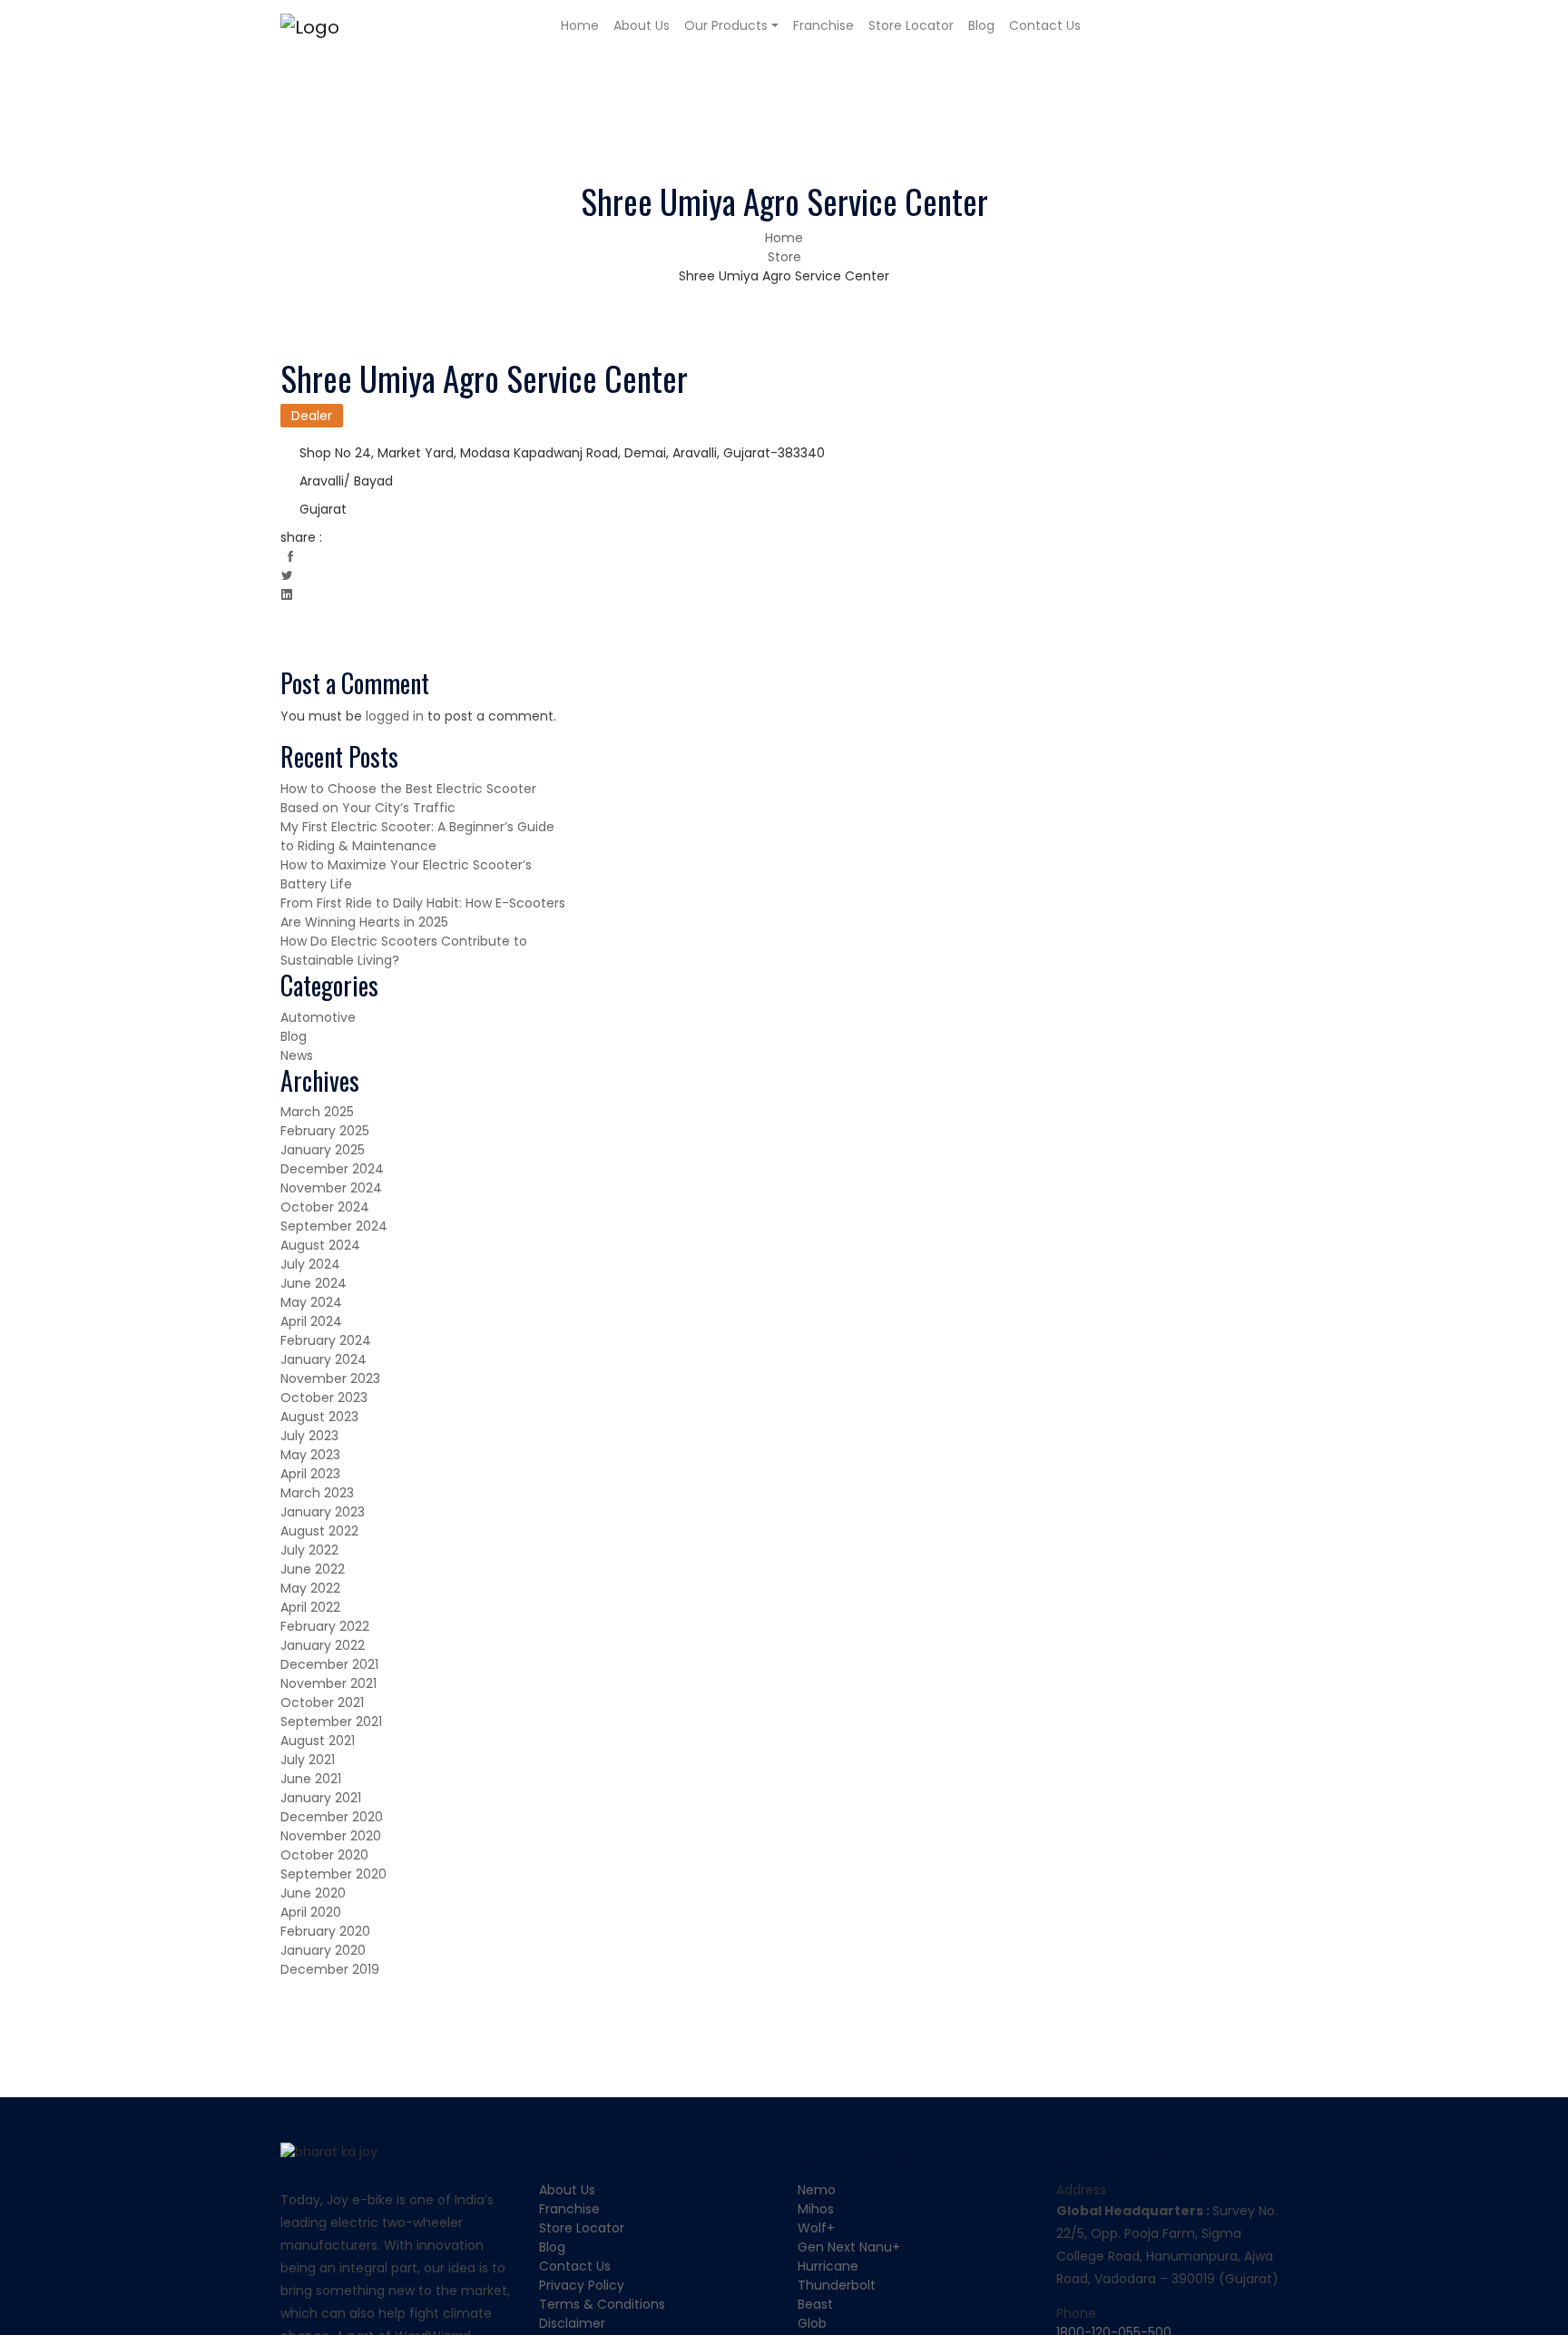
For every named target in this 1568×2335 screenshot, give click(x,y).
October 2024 (325, 1207)
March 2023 (317, 1493)
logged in (395, 716)
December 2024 (332, 1169)
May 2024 (311, 1302)
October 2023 (324, 1398)
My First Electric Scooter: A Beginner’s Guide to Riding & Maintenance (417, 836)
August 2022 (319, 1531)
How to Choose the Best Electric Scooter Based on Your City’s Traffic (408, 798)
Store (784, 257)
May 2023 (310, 1455)
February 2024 (326, 1340)
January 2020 (323, 1950)
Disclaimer (572, 2323)
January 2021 (321, 1798)
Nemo (817, 2190)
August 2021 (318, 1741)
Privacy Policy (582, 2285)
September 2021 (331, 1722)
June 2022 (313, 1569)
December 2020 (332, 1817)
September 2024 (334, 1226)
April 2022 (310, 1607)
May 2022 (310, 1588)
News (297, 1055)
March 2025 (317, 1112)
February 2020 (325, 1931)
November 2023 (330, 1378)
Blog (981, 25)
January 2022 (323, 1645)
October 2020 (324, 1855)
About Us (642, 25)
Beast (815, 2304)
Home (580, 25)
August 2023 (319, 1417)
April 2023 (310, 1474)
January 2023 (323, 1512)
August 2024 (320, 1245)
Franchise (823, 25)
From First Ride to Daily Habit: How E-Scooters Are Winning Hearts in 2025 (423, 912)
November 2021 (328, 1683)
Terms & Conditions (602, 2304)
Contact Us (1045, 25)
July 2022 (309, 1550)
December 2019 (330, 1969)
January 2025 (323, 1150)
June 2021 (311, 1779)
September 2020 (333, 1874)
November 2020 (331, 1836)
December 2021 (329, 1664)
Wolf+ (816, 2228)
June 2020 (313, 1893)
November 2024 (331, 1188)
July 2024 (310, 1264)
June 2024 (314, 1283)
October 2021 (322, 1702)
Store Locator (911, 25)
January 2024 (323, 1359)
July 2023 (309, 1436)
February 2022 (325, 1626)
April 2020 (311, 1912)
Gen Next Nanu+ (849, 2247)
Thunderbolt (837, 2285)
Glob (812, 2323)
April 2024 (311, 1321)
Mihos (816, 2209)
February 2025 (325, 1131)
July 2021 (308, 1760)
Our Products (726, 25)
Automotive (318, 1017)
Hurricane (828, 2266)
